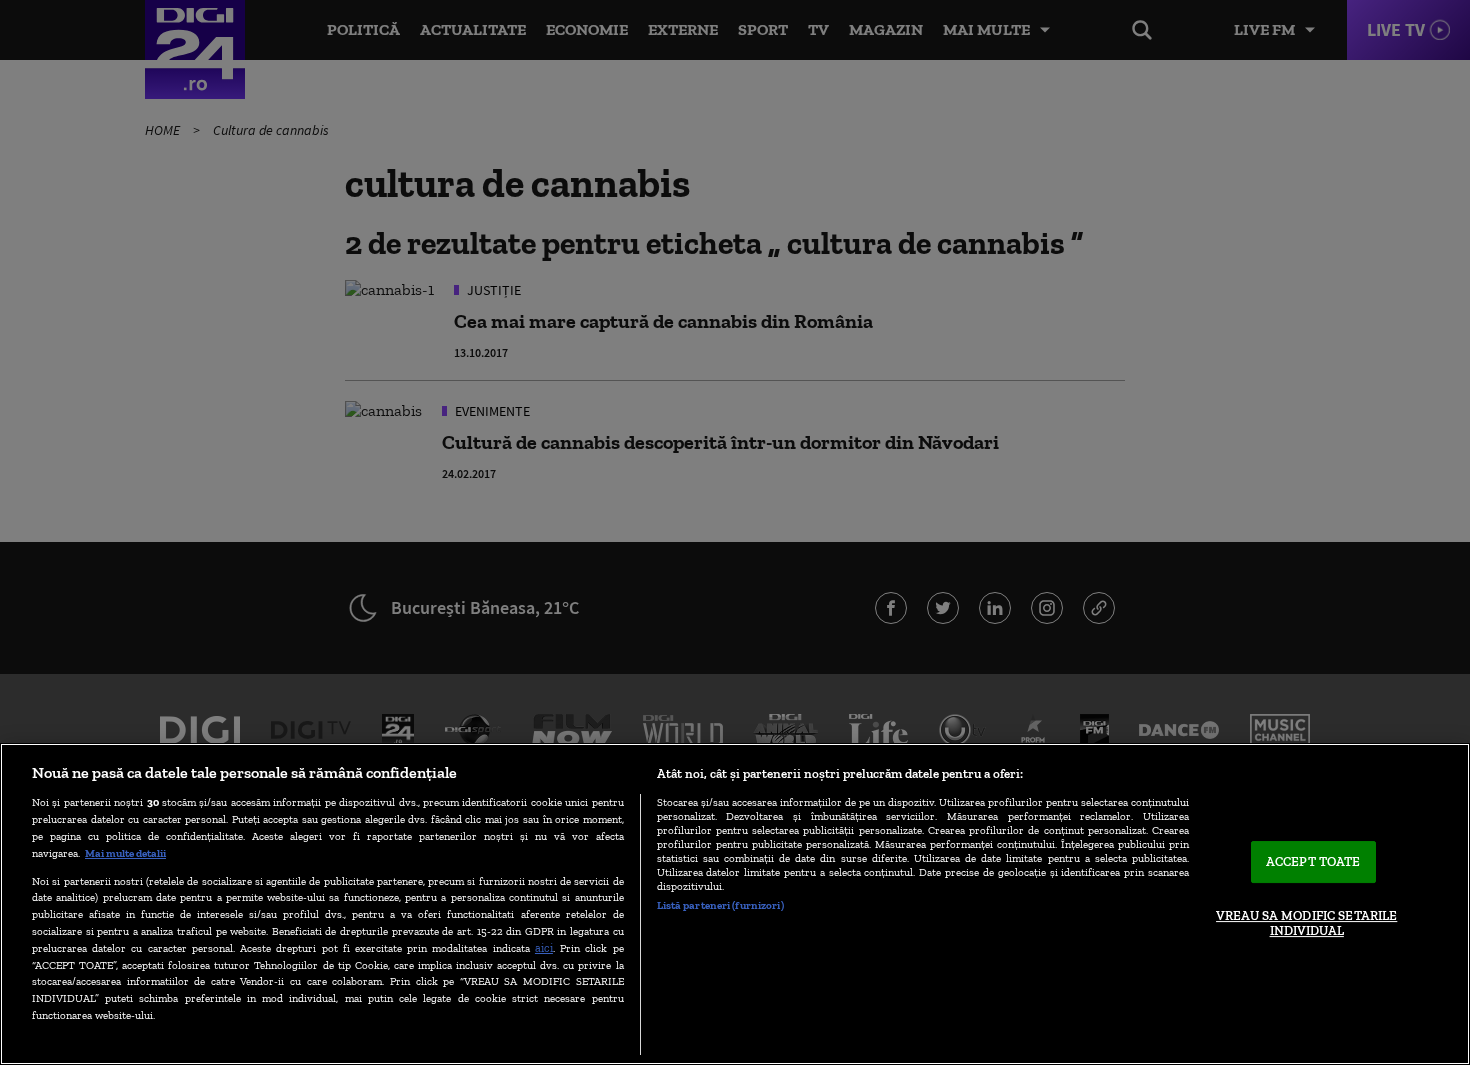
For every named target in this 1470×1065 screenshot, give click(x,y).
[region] (735, 904)
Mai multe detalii (125, 853)
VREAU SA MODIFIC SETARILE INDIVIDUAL (1306, 923)
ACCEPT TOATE (1313, 861)
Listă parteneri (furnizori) (720, 905)
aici (544, 947)
